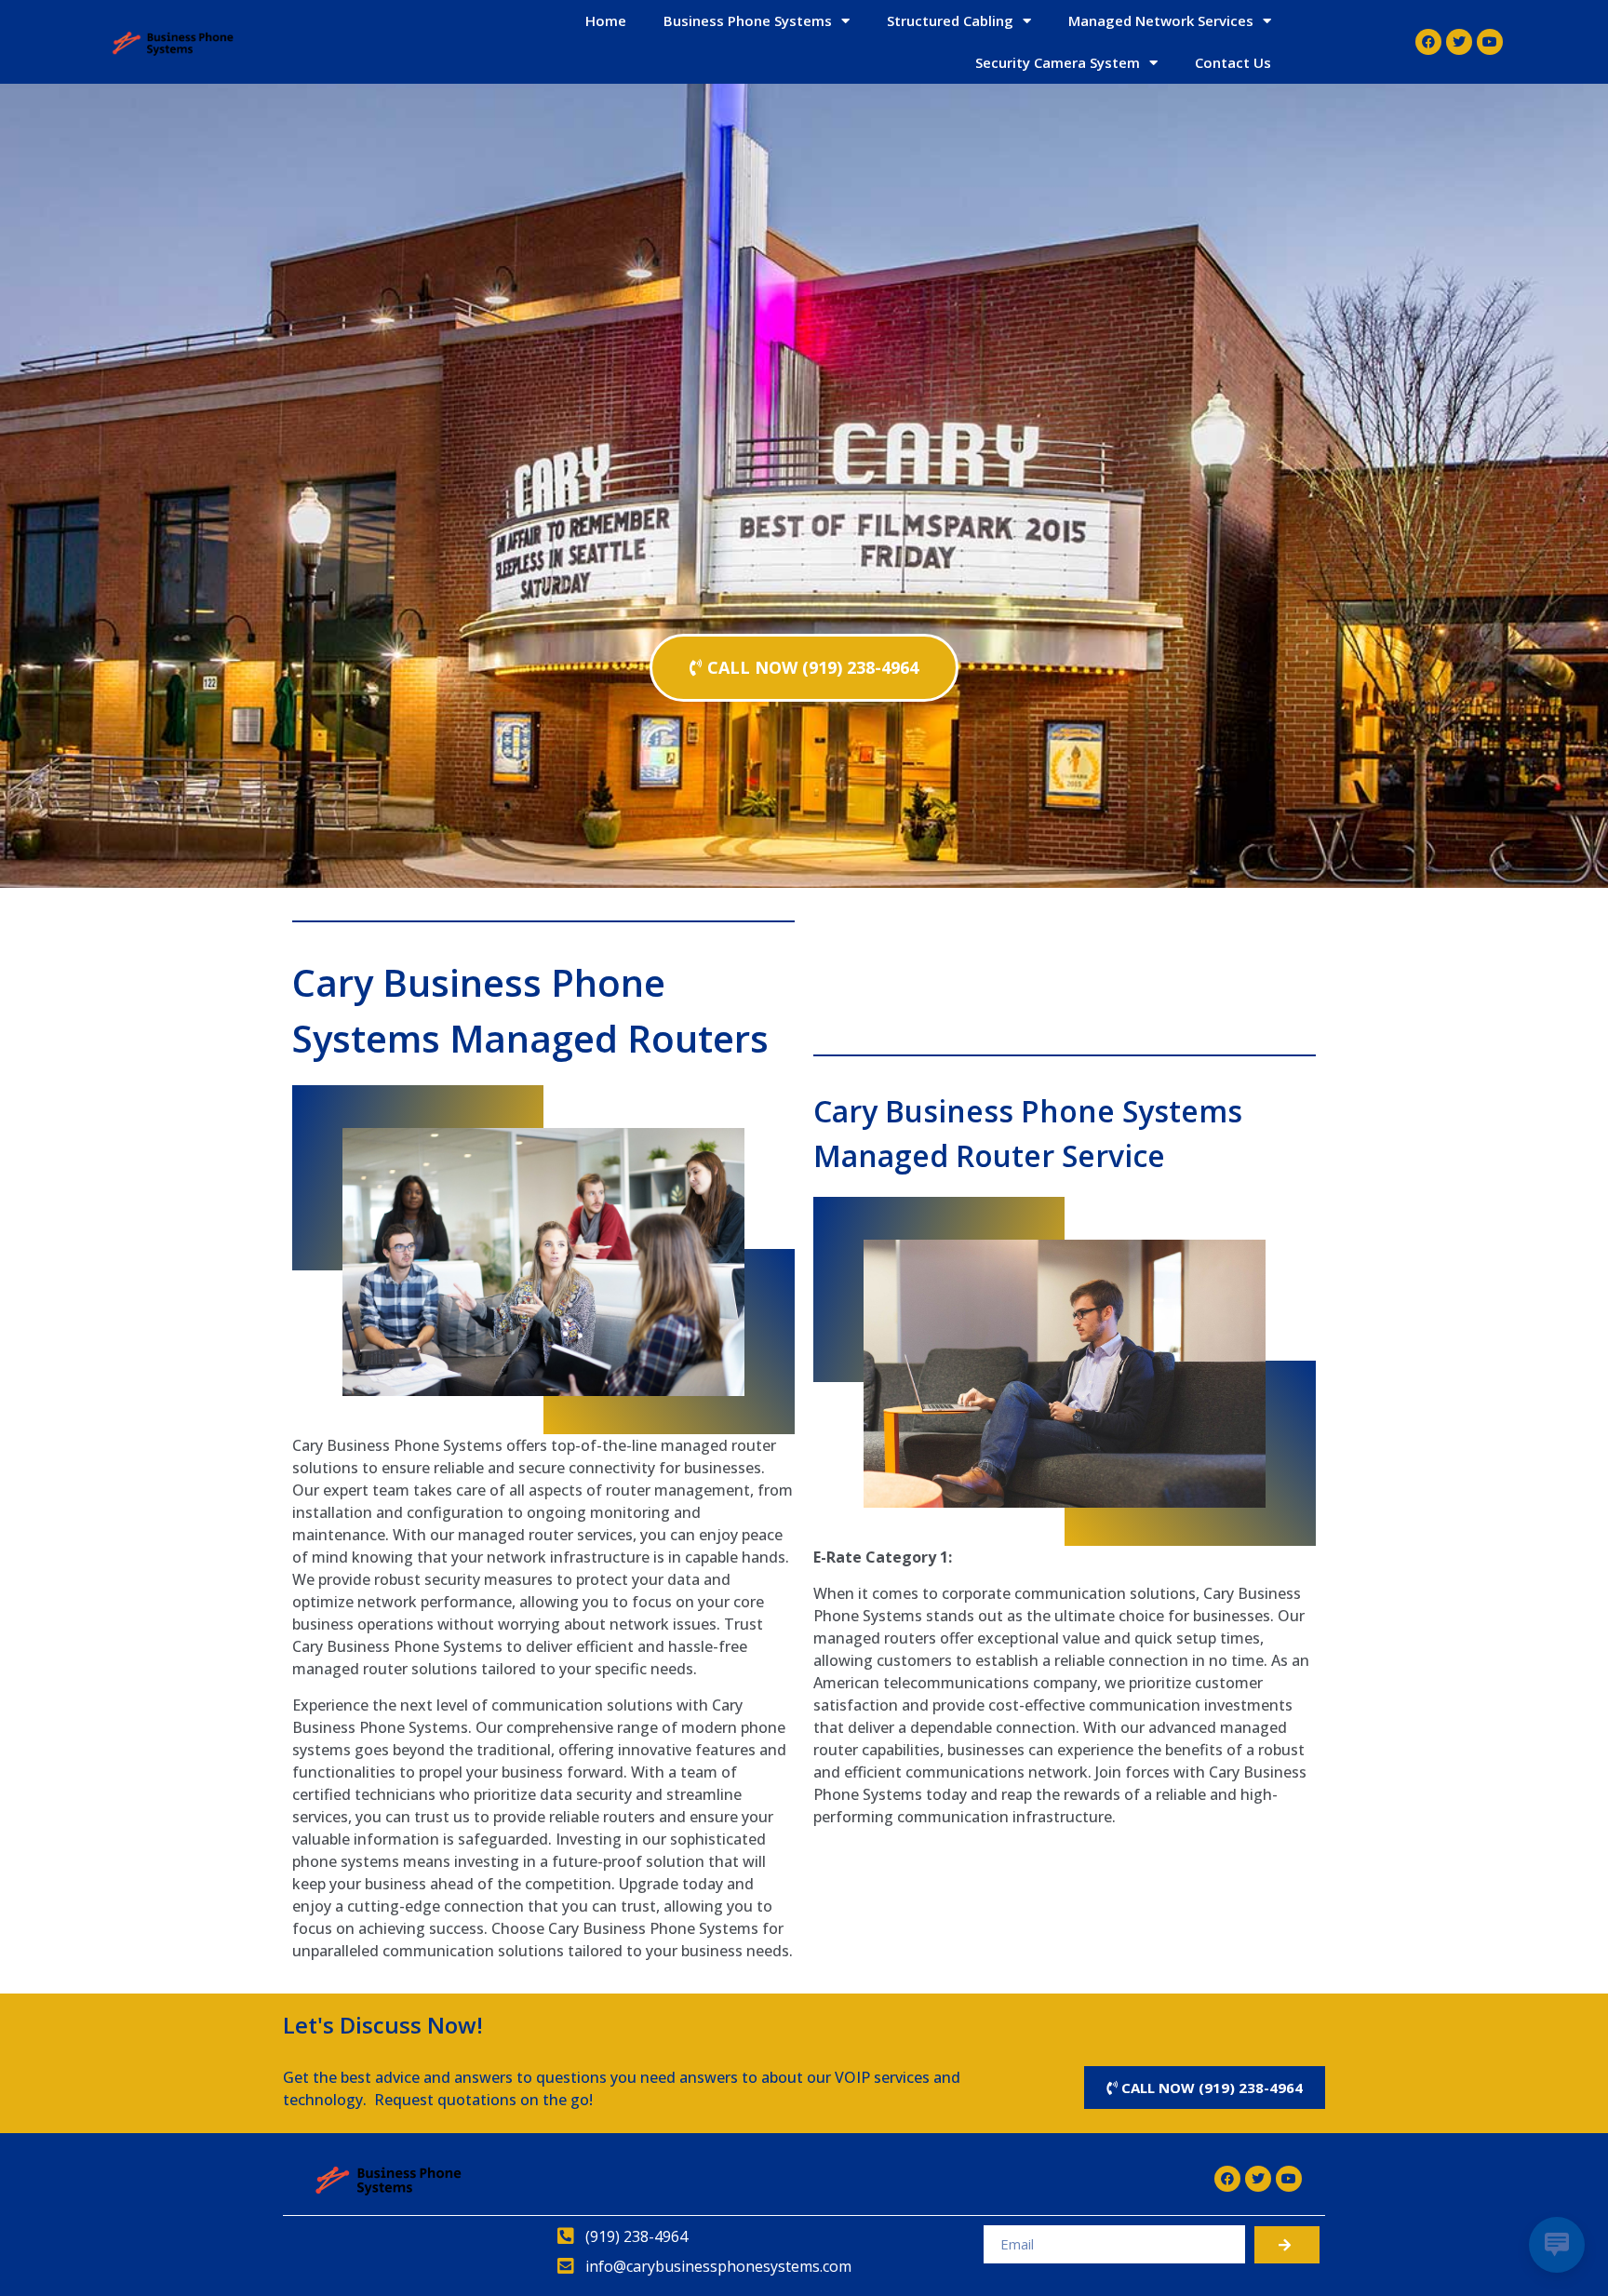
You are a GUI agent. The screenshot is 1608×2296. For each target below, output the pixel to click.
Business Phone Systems (748, 20)
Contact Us (1233, 62)
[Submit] (1287, 2245)
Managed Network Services (1161, 20)
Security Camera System (1058, 62)
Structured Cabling (950, 20)
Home (606, 20)
